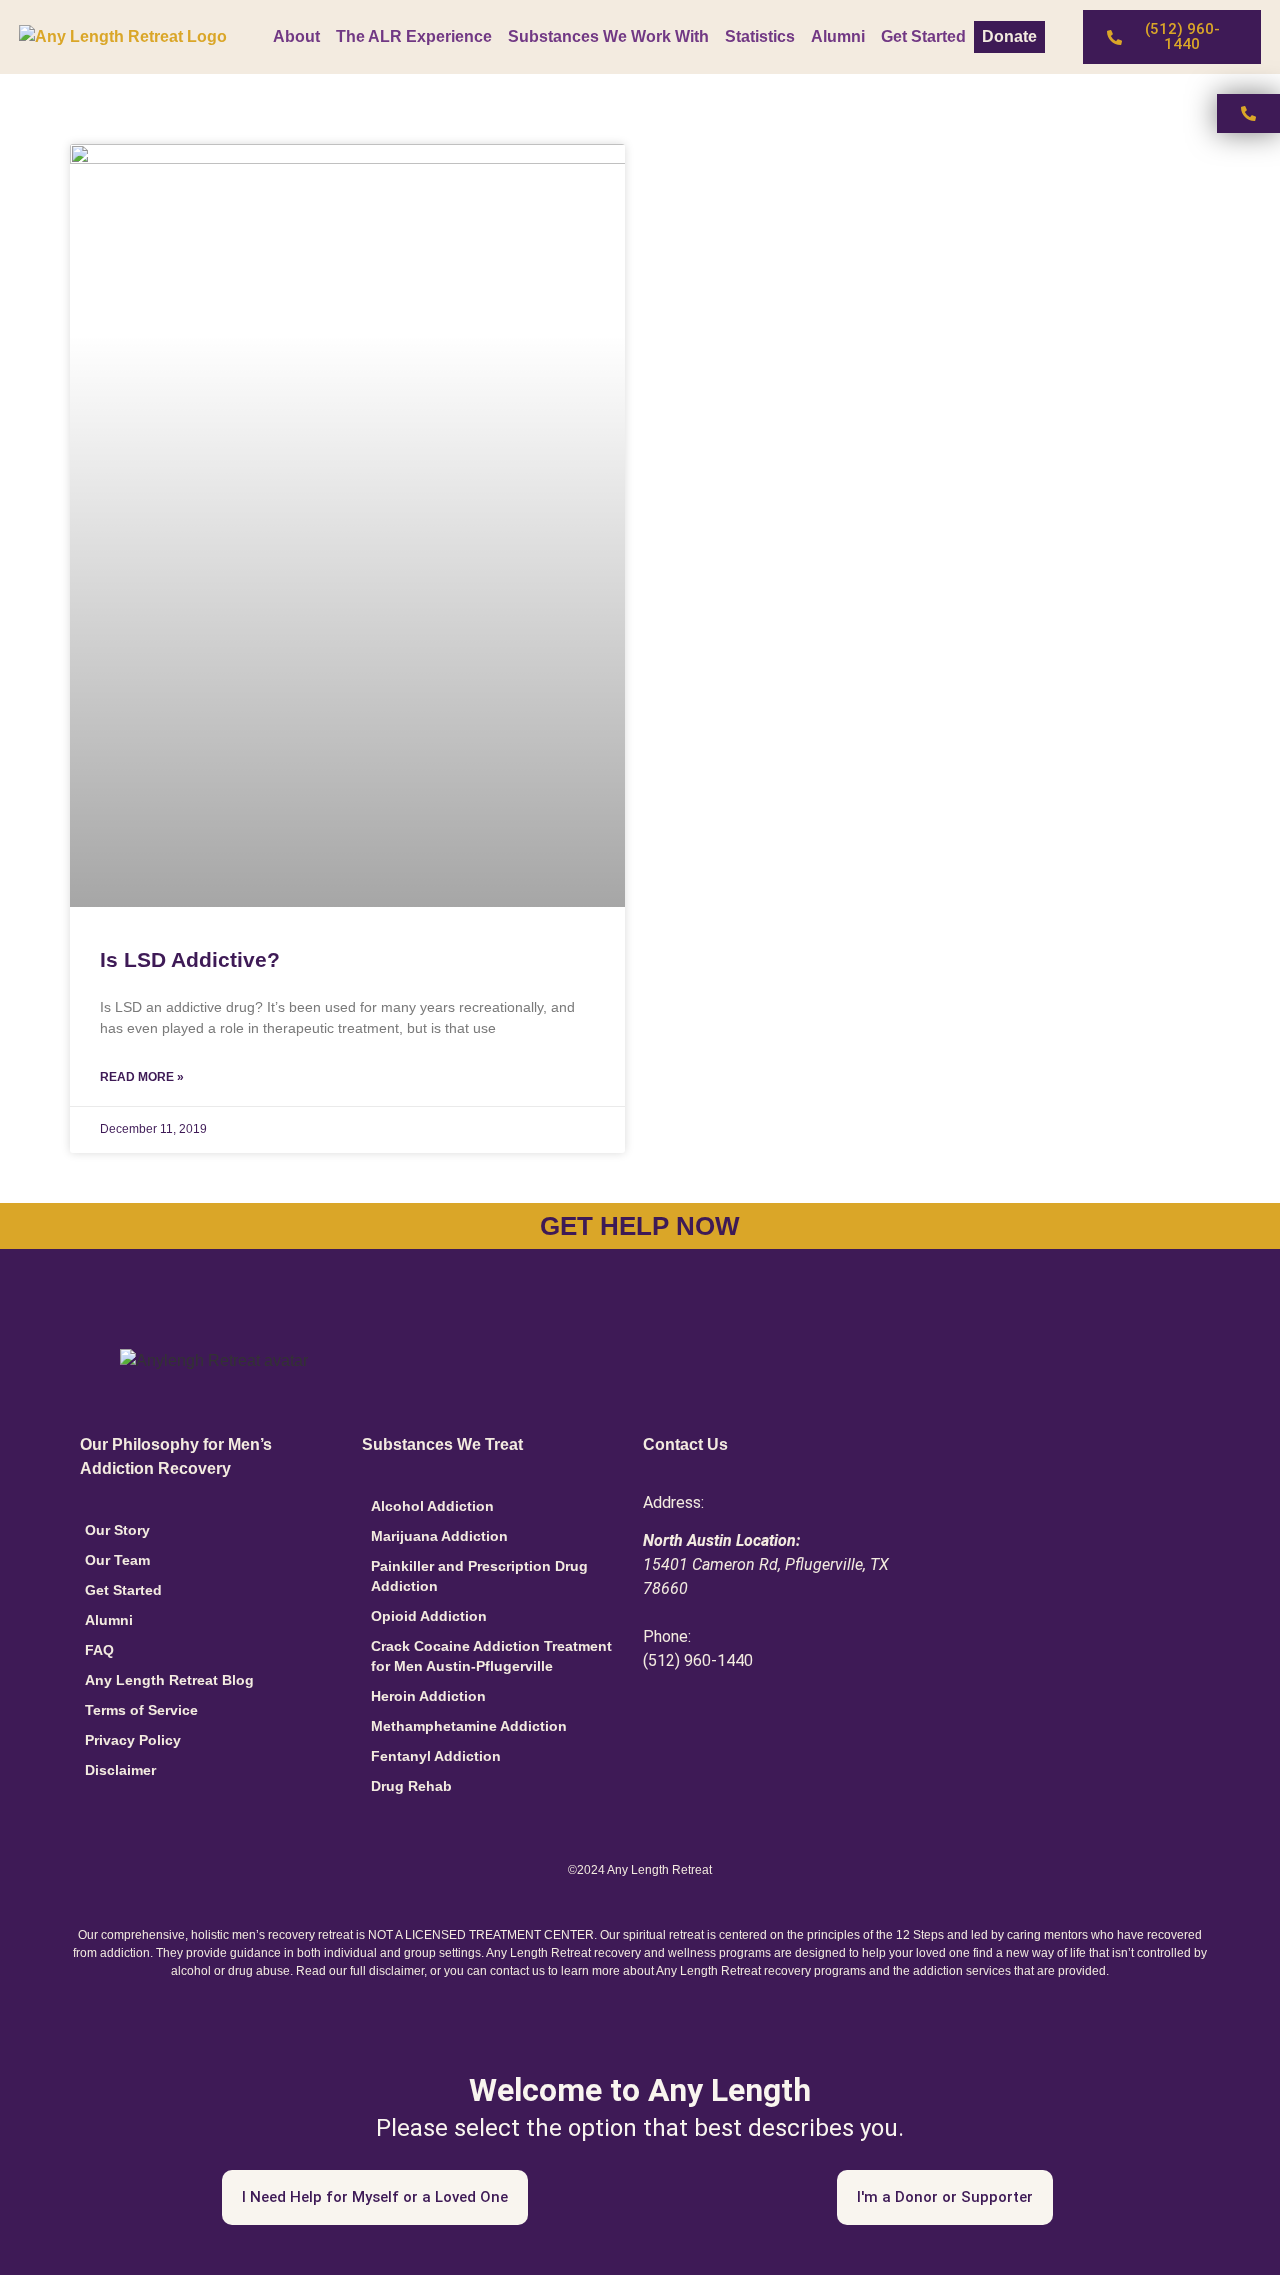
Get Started (923, 36)
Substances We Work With (608, 36)
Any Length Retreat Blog (169, 1680)
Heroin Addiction (428, 1696)
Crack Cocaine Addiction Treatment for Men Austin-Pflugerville (491, 1656)
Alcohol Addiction (432, 1506)
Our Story (117, 1530)
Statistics (760, 36)
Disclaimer (120, 1770)
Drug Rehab (411, 1786)
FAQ (99, 1650)
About (296, 36)
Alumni (838, 36)
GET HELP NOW (640, 1226)
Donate (1009, 36)
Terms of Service (141, 1710)
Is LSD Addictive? (190, 959)
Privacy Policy (133, 1740)
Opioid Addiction (429, 1616)
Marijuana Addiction (439, 1536)
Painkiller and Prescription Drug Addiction (479, 1576)
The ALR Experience (414, 36)
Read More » (142, 1077)
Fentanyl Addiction (436, 1756)
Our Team (117, 1560)
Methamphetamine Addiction (469, 1726)
